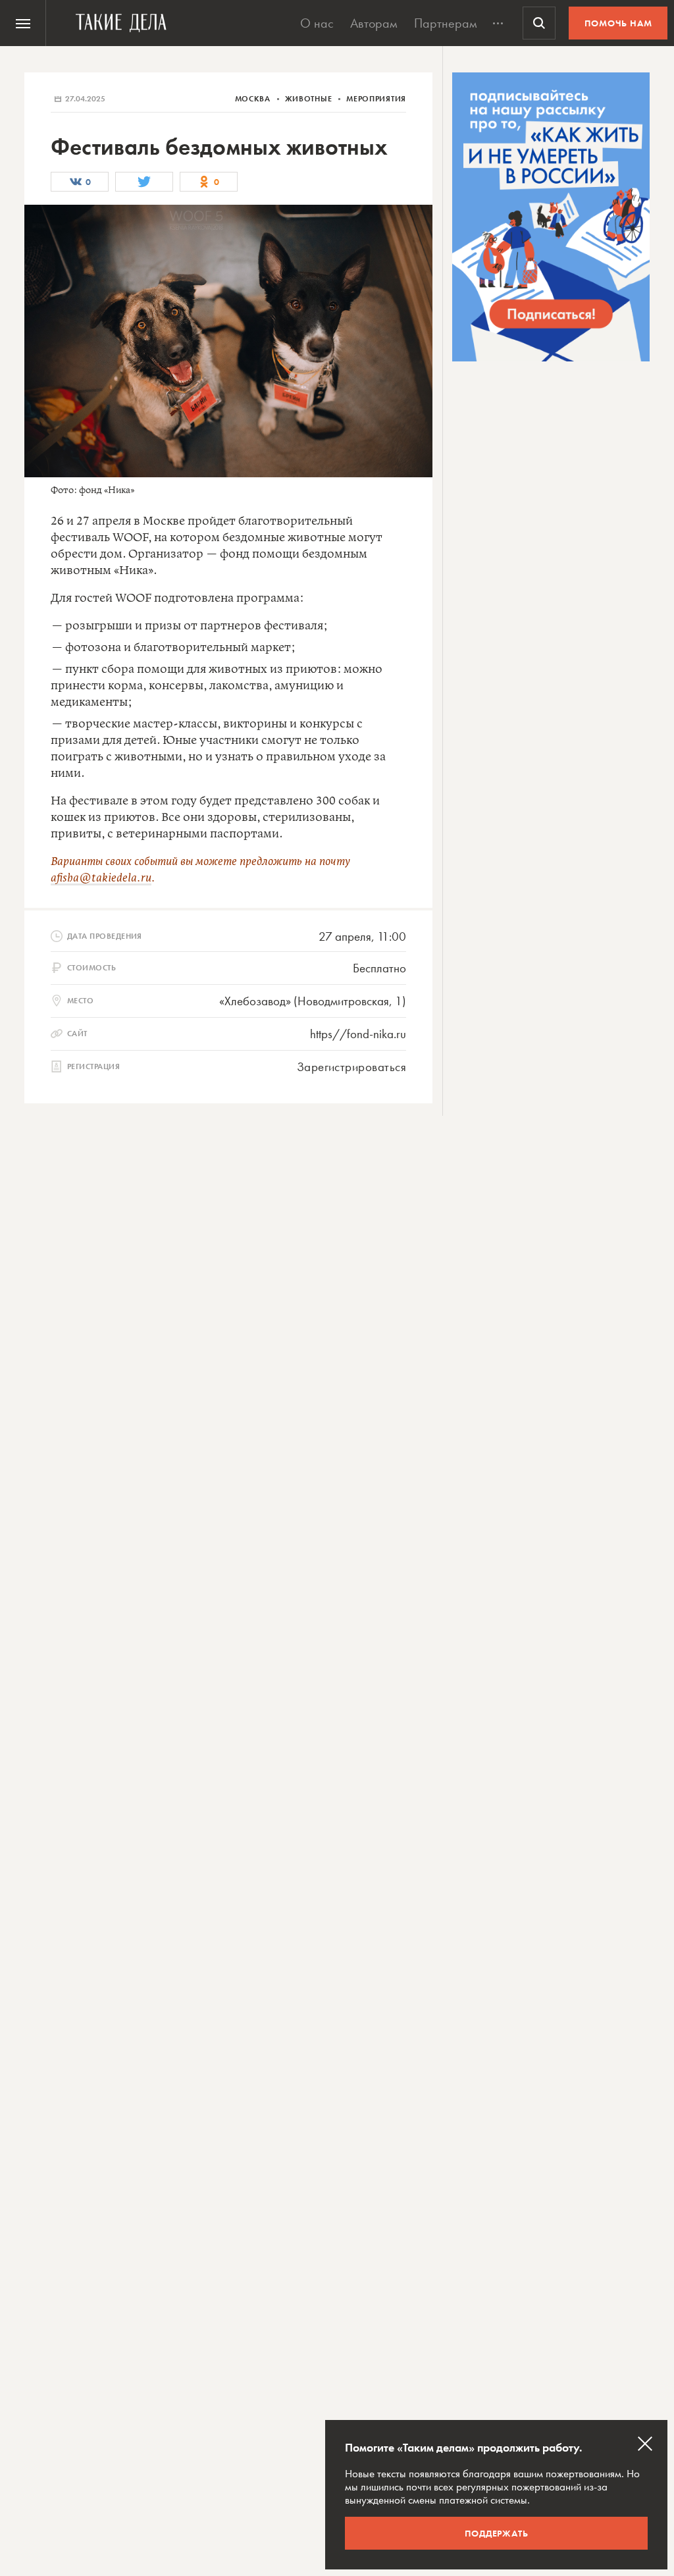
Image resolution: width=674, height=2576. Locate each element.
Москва (254, 99)
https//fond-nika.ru (358, 1034)
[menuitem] (23, 23)
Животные (310, 99)
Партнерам (446, 23)
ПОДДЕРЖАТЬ (497, 2533)
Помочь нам (618, 23)
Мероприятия (376, 99)
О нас (317, 23)
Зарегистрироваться (351, 1067)
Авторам (374, 23)
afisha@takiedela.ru (101, 878)
